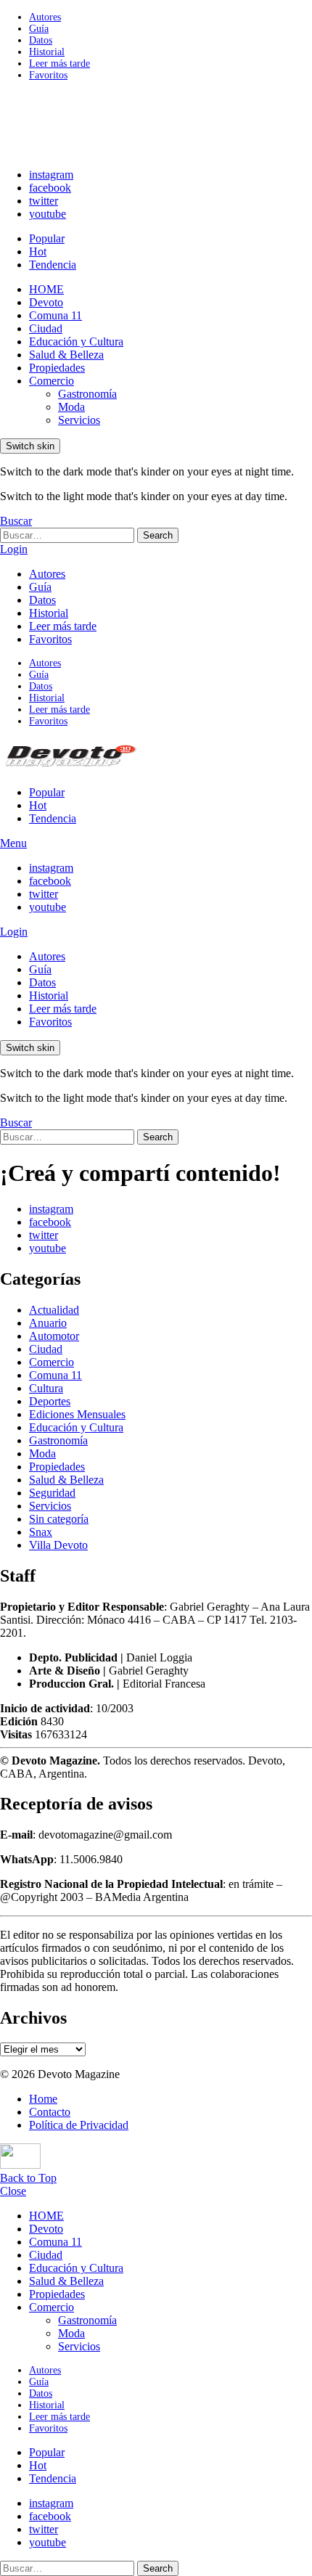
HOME (46, 289)
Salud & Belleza (66, 355)
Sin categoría (59, 1519)
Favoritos (48, 75)
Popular (47, 238)
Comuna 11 (56, 315)
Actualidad (54, 1310)
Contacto (50, 2112)
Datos (41, 40)
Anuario (48, 1323)
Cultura (46, 1388)
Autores (45, 17)
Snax (41, 1532)
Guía (39, 29)
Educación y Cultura (76, 342)
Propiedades (57, 368)
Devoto (46, 302)
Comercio (52, 381)
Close (13, 2191)
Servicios (79, 420)
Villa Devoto (58, 1545)
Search (158, 535)
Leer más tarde (59, 64)
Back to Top (28, 2178)
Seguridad (52, 1493)
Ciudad (46, 328)
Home (43, 2099)
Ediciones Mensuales (77, 1414)
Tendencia (53, 265)
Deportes (50, 1401)
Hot (38, 252)
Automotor (54, 1336)
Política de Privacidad (79, 2125)
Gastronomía (87, 394)
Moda (71, 407)
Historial (47, 52)
